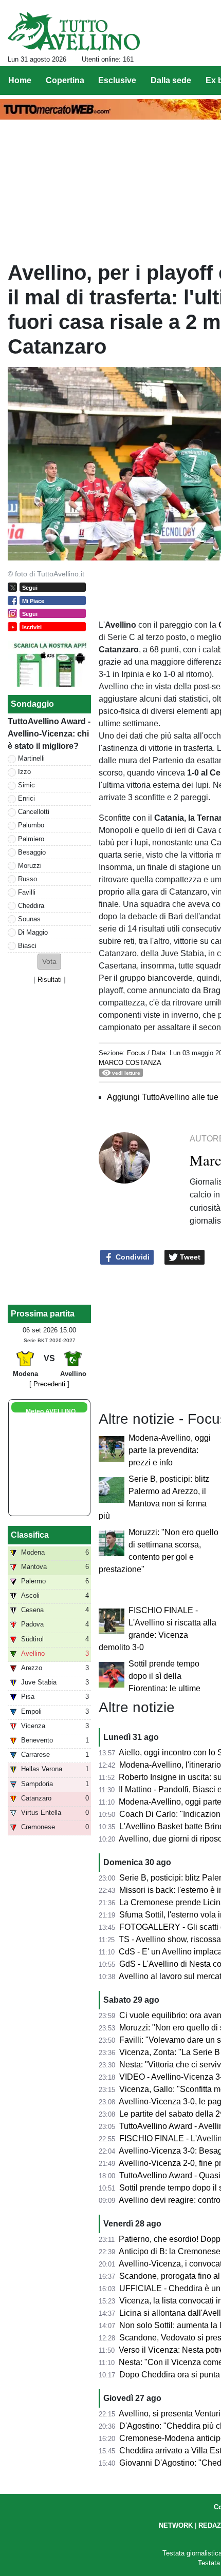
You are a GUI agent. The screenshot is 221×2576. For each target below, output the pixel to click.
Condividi (132, 1257)
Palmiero (31, 839)
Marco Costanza (130, 1063)
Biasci (27, 946)
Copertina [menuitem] (65, 80)
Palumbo (31, 825)
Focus (136, 1053)
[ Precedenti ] (49, 1384)
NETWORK (176, 2525)
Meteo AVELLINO (51, 1411)
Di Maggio (33, 932)
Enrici (26, 798)
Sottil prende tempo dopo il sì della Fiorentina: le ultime (164, 1676)
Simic (26, 785)
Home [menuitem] (20, 80)
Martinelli (31, 758)
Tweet (189, 1257)
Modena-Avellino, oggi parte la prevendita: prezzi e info (170, 1450)
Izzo (24, 772)
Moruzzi (30, 866)
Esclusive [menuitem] (117, 80)
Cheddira (31, 906)
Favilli (27, 892)
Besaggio (32, 852)
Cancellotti (34, 812)
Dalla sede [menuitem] (171, 80)
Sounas (29, 919)
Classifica (30, 1535)
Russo (27, 879)
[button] (49, 962)
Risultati (50, 980)
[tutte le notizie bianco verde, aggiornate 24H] (74, 31)
